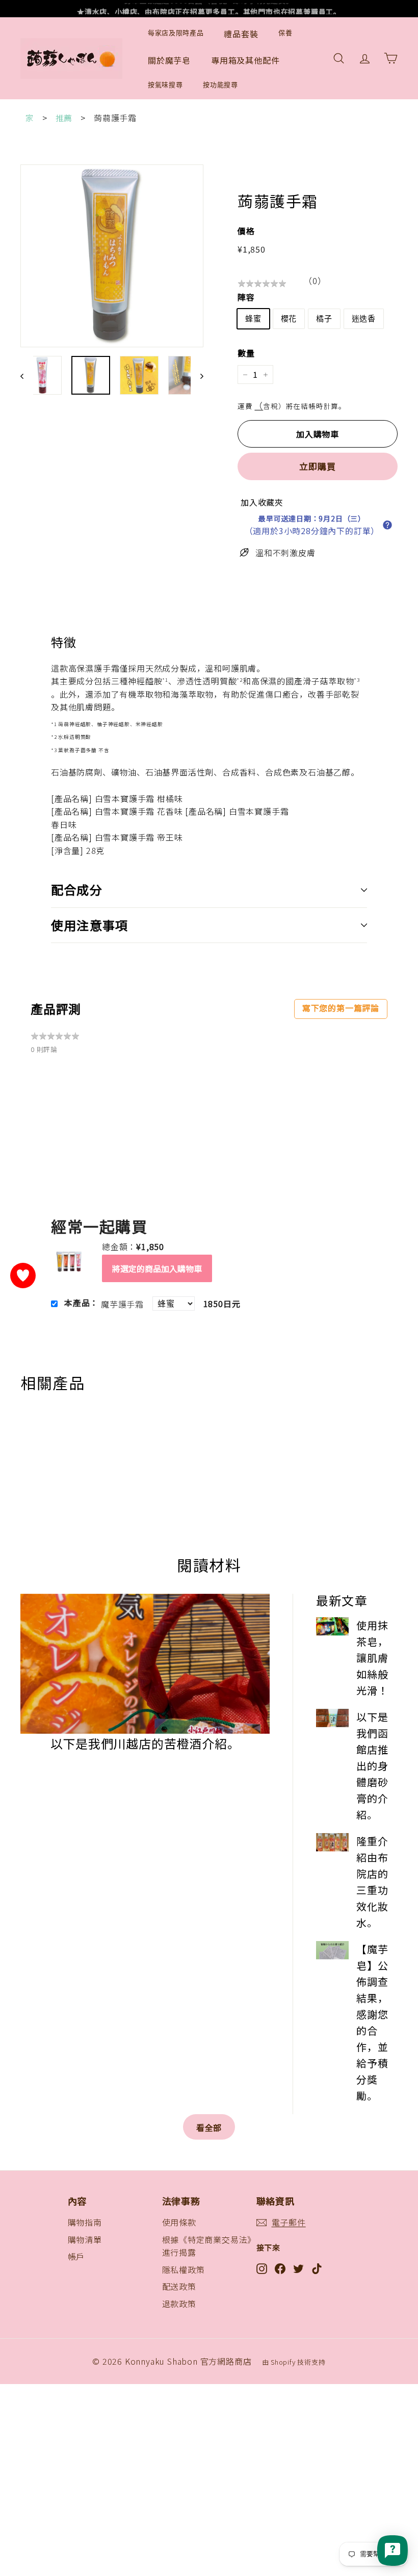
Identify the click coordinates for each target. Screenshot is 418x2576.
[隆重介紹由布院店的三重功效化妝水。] (332, 1842)
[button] (387, 525)
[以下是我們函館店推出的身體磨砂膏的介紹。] (332, 1718)
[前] (27, 375)
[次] (197, 375)
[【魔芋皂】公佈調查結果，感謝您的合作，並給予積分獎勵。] (332, 1950)
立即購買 (317, 466)
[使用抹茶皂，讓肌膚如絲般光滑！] (332, 1626)
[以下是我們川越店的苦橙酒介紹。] (145, 1664)
